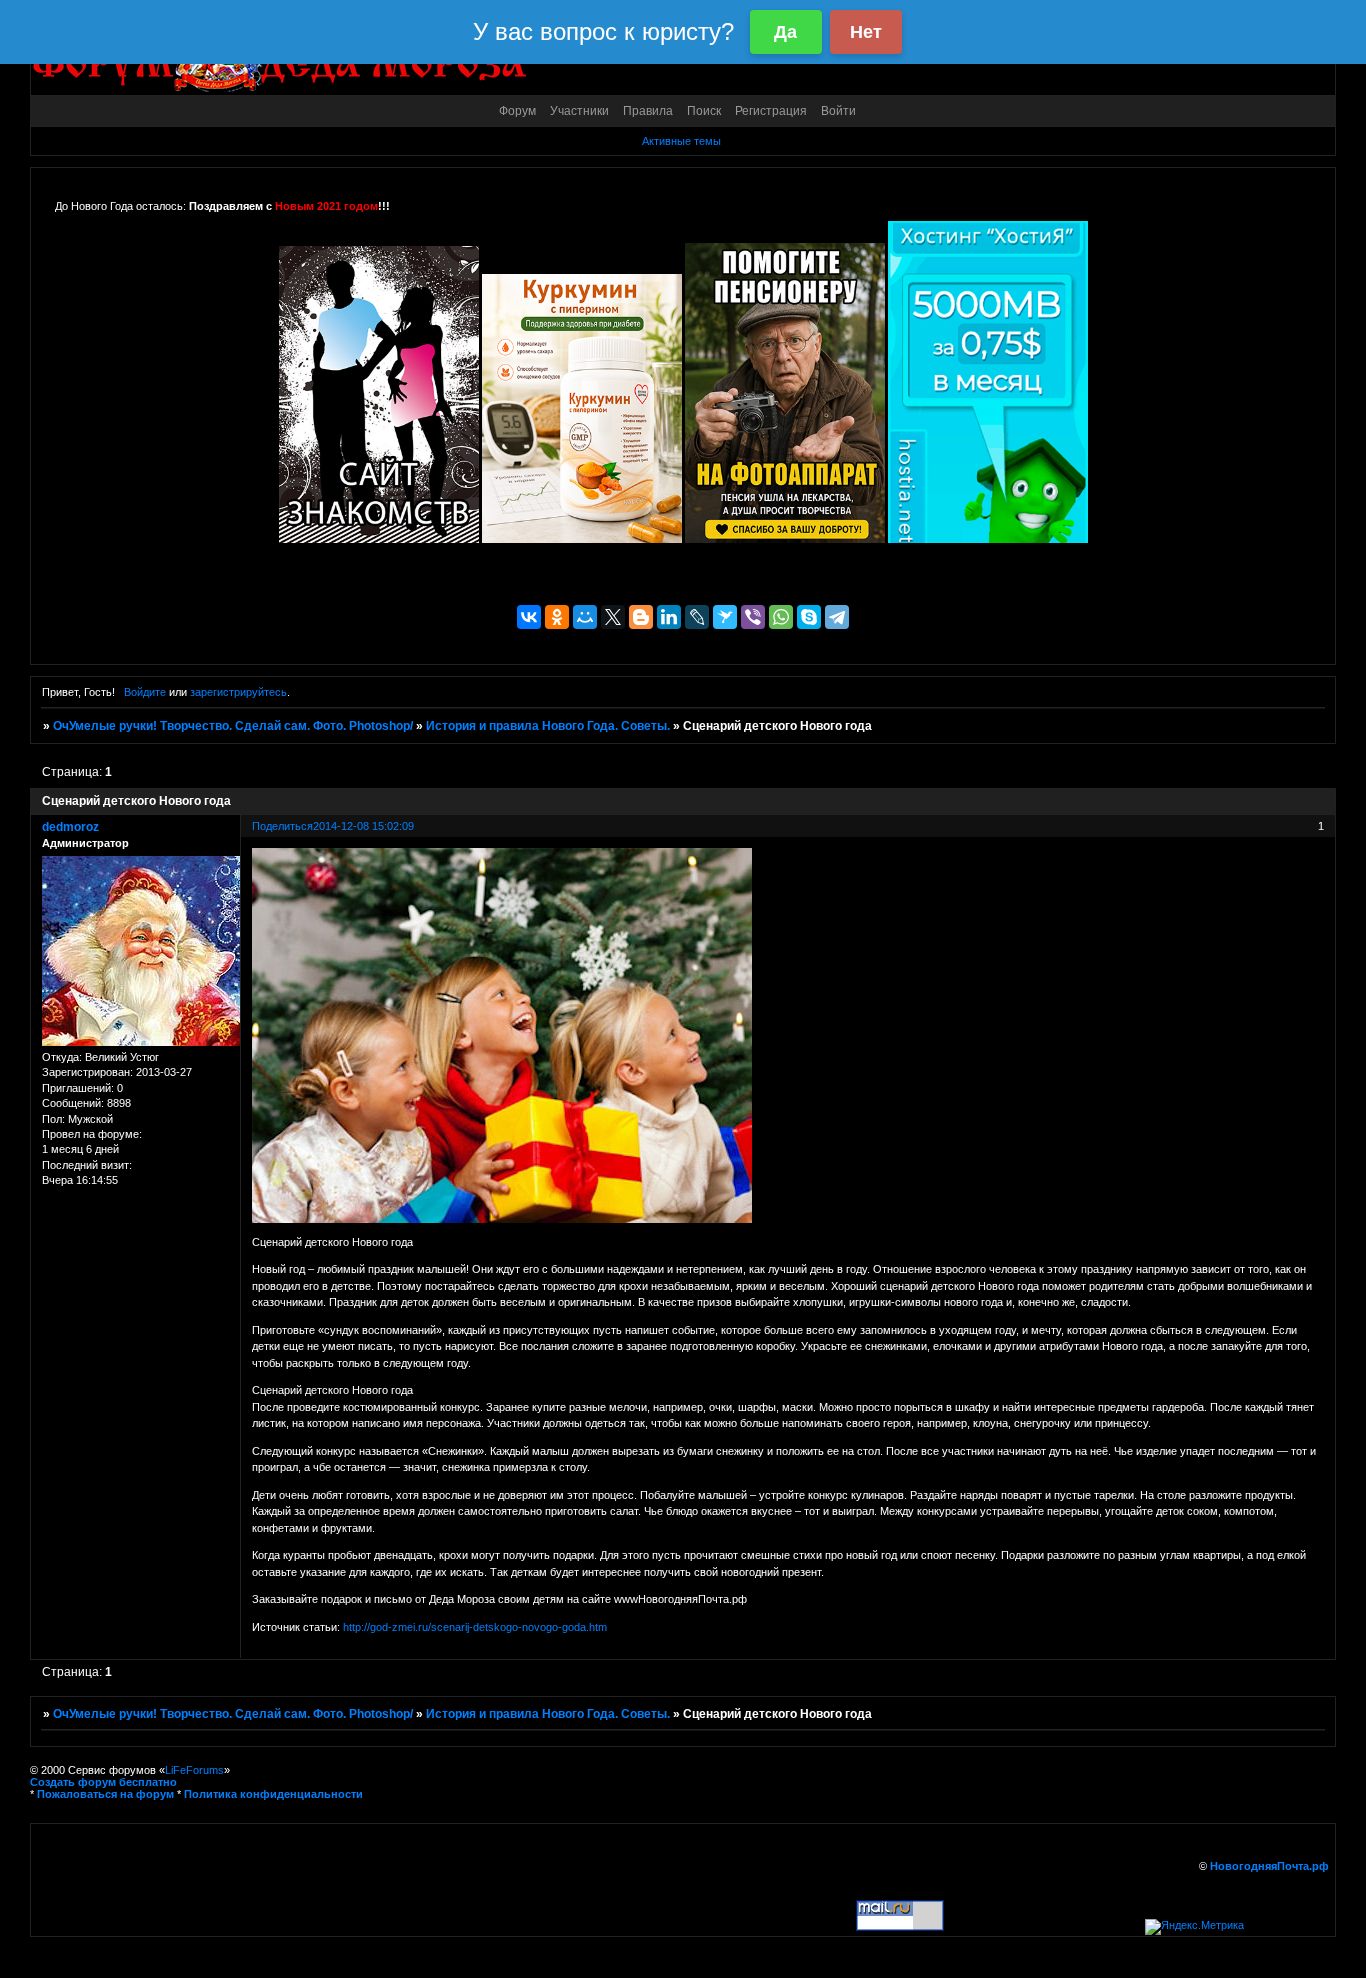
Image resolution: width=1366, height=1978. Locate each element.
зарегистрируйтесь (238, 692)
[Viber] (753, 617)
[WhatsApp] (781, 617)
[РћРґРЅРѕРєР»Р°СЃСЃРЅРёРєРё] (557, 617)
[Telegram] (837, 617)
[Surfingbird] (725, 617)
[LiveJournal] (697, 617)
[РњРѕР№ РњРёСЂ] (585, 617)
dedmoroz (70, 827)
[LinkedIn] (669, 617)
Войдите (145, 692)
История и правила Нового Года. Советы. (548, 726)
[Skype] (809, 617)
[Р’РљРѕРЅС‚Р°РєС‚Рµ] (529, 617)
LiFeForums (194, 1770)
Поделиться (282, 826)
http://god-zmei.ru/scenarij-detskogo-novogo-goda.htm (475, 1627)
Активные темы (681, 141)
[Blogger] (641, 617)
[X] (613, 617)
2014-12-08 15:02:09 (363, 826)
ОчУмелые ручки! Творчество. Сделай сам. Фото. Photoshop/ (233, 726)
